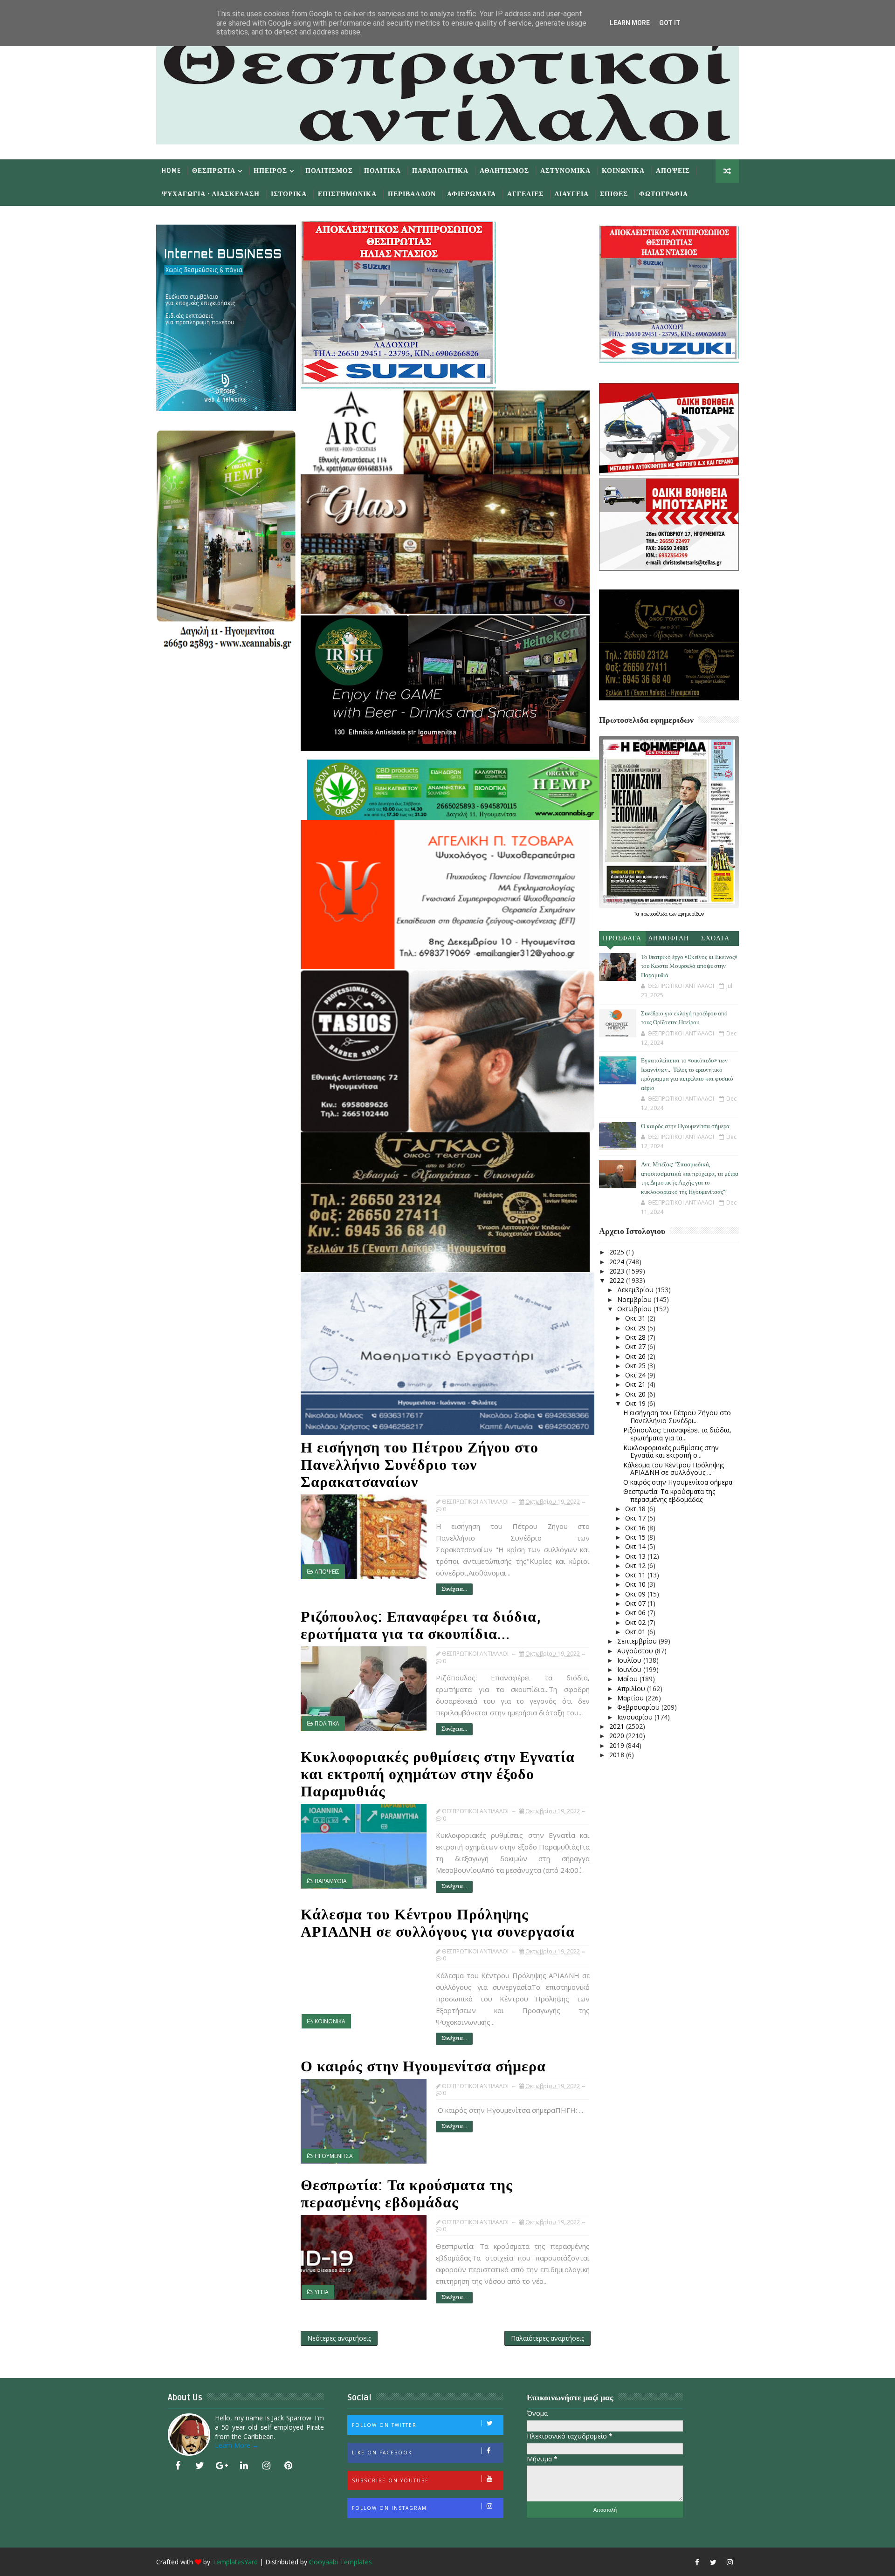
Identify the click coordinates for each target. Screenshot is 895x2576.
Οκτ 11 (636, 1575)
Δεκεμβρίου (636, 1290)
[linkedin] (244, 2466)
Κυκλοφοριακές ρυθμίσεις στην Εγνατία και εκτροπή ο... (671, 1452)
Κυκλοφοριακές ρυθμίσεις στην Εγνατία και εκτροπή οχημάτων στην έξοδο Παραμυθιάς (438, 1774)
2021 (618, 1726)
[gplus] (222, 2466)
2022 (618, 1280)
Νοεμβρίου (635, 1299)
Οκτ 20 (636, 1394)
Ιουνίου (630, 1669)
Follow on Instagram (389, 2508)
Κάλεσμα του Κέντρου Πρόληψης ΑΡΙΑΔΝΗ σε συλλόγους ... (674, 1469)
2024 (618, 1262)
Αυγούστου (636, 1651)
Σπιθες (614, 194)
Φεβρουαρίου (639, 1707)
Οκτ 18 (636, 1509)
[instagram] (266, 2466)
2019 (618, 1745)
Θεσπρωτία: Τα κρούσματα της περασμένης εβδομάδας (407, 2194)
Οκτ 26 (636, 1356)
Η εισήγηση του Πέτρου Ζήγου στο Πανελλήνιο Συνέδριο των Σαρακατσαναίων (420, 1465)
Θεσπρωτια (214, 171)
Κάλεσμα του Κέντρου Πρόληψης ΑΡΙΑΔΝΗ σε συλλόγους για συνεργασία (438, 1923)
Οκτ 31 (636, 1318)
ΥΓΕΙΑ (322, 2292)
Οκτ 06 (636, 1613)
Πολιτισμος (329, 171)
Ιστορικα (289, 194)
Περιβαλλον (412, 194)
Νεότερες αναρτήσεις (339, 2338)
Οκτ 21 (636, 1384)
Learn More (630, 23)
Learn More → (237, 2445)
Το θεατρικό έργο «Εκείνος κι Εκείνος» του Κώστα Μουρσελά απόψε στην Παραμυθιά (689, 966)
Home (171, 171)
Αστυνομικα (565, 171)
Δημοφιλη (669, 938)
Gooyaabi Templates (341, 2562)
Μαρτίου (631, 1698)
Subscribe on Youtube (390, 2480)
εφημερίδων (691, 914)
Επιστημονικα (347, 194)
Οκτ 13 (636, 1556)
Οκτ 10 (636, 1584)
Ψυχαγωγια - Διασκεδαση (211, 194)
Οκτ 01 (636, 1632)
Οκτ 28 (636, 1337)
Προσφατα (622, 938)
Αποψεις (673, 171)
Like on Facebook (382, 2453)
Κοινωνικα (623, 171)
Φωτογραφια (664, 194)
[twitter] (200, 2466)
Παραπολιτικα (440, 171)
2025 (618, 1252)
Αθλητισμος (504, 171)
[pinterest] (289, 2466)
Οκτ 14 (636, 1546)
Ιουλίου (630, 1660)
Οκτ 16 (636, 1528)
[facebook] (178, 2466)
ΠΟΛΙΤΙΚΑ (327, 1723)
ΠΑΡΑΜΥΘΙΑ (331, 1881)
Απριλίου (632, 1689)
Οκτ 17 (636, 1518)
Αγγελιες (525, 194)
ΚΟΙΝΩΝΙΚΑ (330, 2021)
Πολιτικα (382, 171)
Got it (670, 23)
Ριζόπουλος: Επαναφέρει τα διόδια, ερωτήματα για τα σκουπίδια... (421, 1625)
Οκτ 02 (636, 1622)
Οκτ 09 (636, 1594)
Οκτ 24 (636, 1375)
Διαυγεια (572, 194)
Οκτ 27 (636, 1346)
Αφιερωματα (472, 194)
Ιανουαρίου (636, 1717)
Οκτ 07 (636, 1603)
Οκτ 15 (636, 1537)
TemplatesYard (235, 2562)
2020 (618, 1736)
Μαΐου (628, 1679)
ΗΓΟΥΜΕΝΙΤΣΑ (334, 2156)
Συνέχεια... (454, 1589)
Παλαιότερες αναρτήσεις (547, 2338)
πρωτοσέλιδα (655, 914)
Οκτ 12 (636, 1565)
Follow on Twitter (384, 2425)
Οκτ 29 (636, 1328)
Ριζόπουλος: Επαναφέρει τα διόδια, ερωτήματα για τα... (677, 1434)
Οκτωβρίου (635, 1309)
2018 (618, 1755)
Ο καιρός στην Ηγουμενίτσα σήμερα (423, 2066)
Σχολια (715, 938)
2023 (618, 1271)
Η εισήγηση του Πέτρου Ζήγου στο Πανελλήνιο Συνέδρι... (677, 1417)
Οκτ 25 (636, 1366)
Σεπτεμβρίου (638, 1641)
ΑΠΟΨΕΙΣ (327, 1572)
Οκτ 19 (636, 1403)
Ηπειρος (270, 171)
